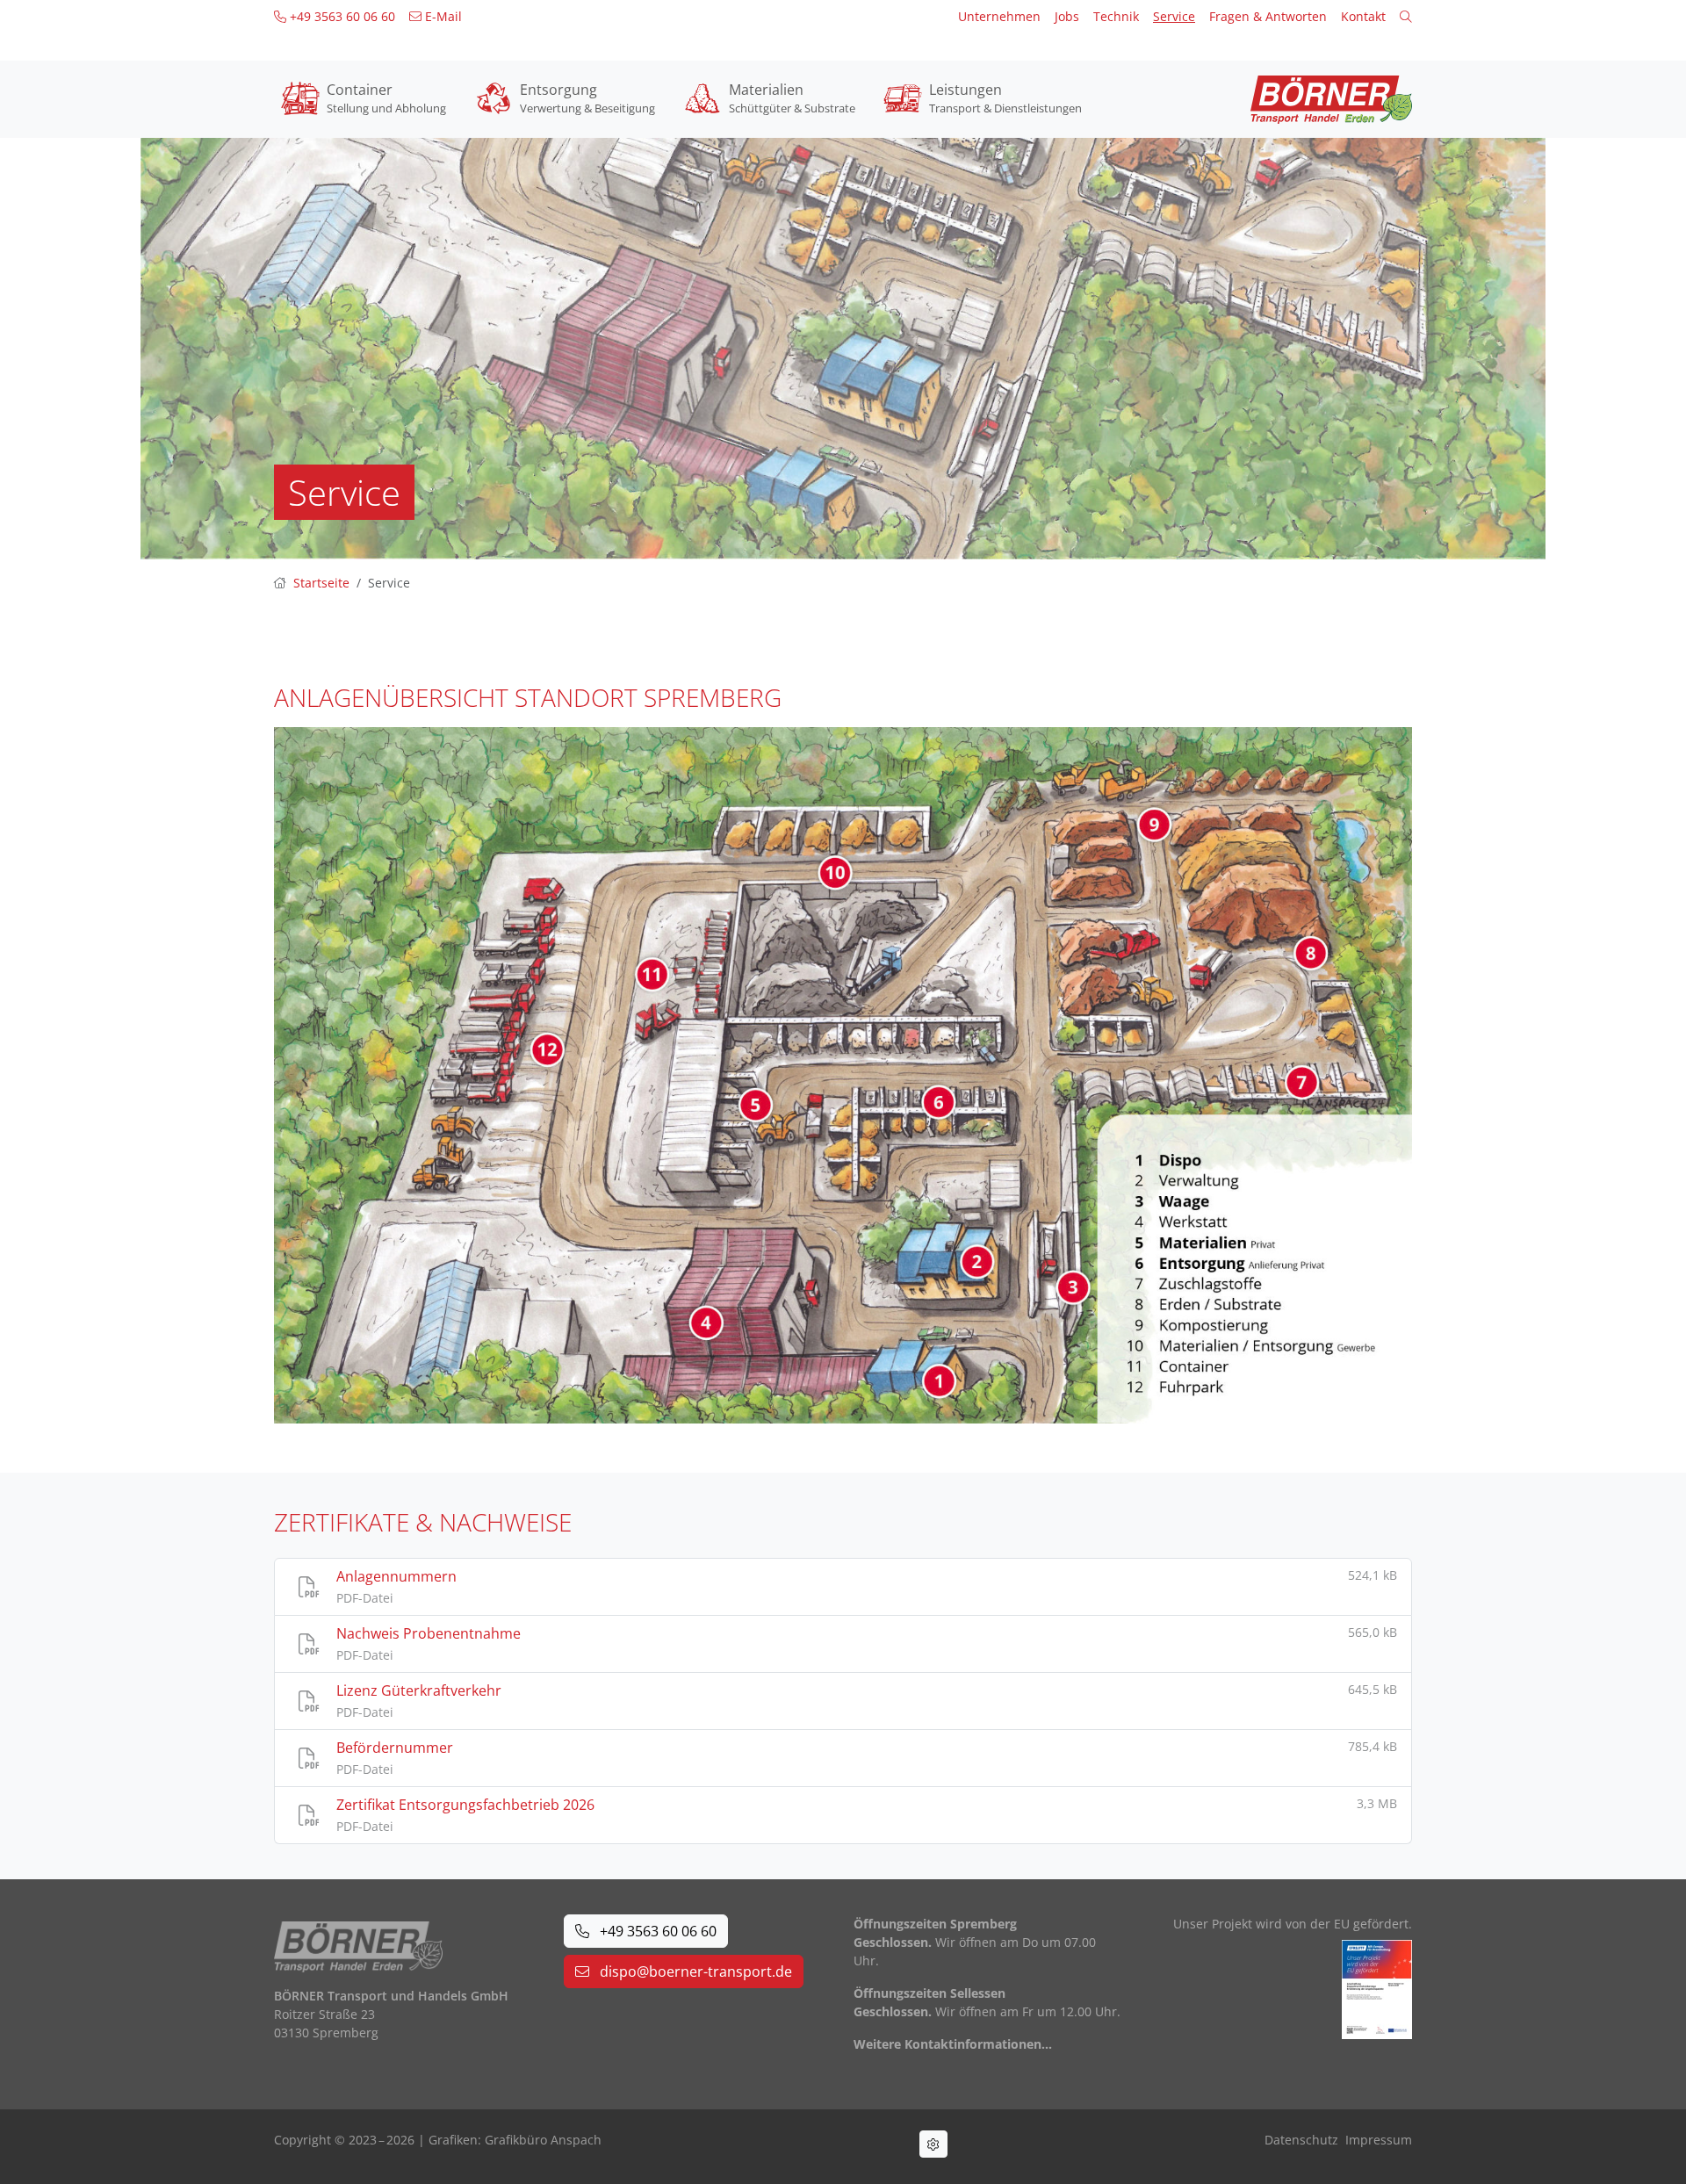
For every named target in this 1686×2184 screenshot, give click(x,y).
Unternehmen (999, 16)
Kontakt (1363, 16)
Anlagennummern (396, 1576)
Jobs (1067, 16)
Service (1174, 16)
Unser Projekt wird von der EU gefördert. (1293, 1924)
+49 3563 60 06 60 (341, 16)
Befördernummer (395, 1748)
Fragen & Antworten (1268, 16)
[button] (1406, 16)
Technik (1116, 16)
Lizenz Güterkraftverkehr (419, 1690)
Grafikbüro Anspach (543, 2140)
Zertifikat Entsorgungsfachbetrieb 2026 (465, 1805)
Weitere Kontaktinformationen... (953, 2044)
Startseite (321, 583)
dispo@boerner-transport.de (694, 1971)
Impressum (1379, 2140)
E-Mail (442, 16)
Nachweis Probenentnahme (429, 1633)
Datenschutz (1301, 2140)
